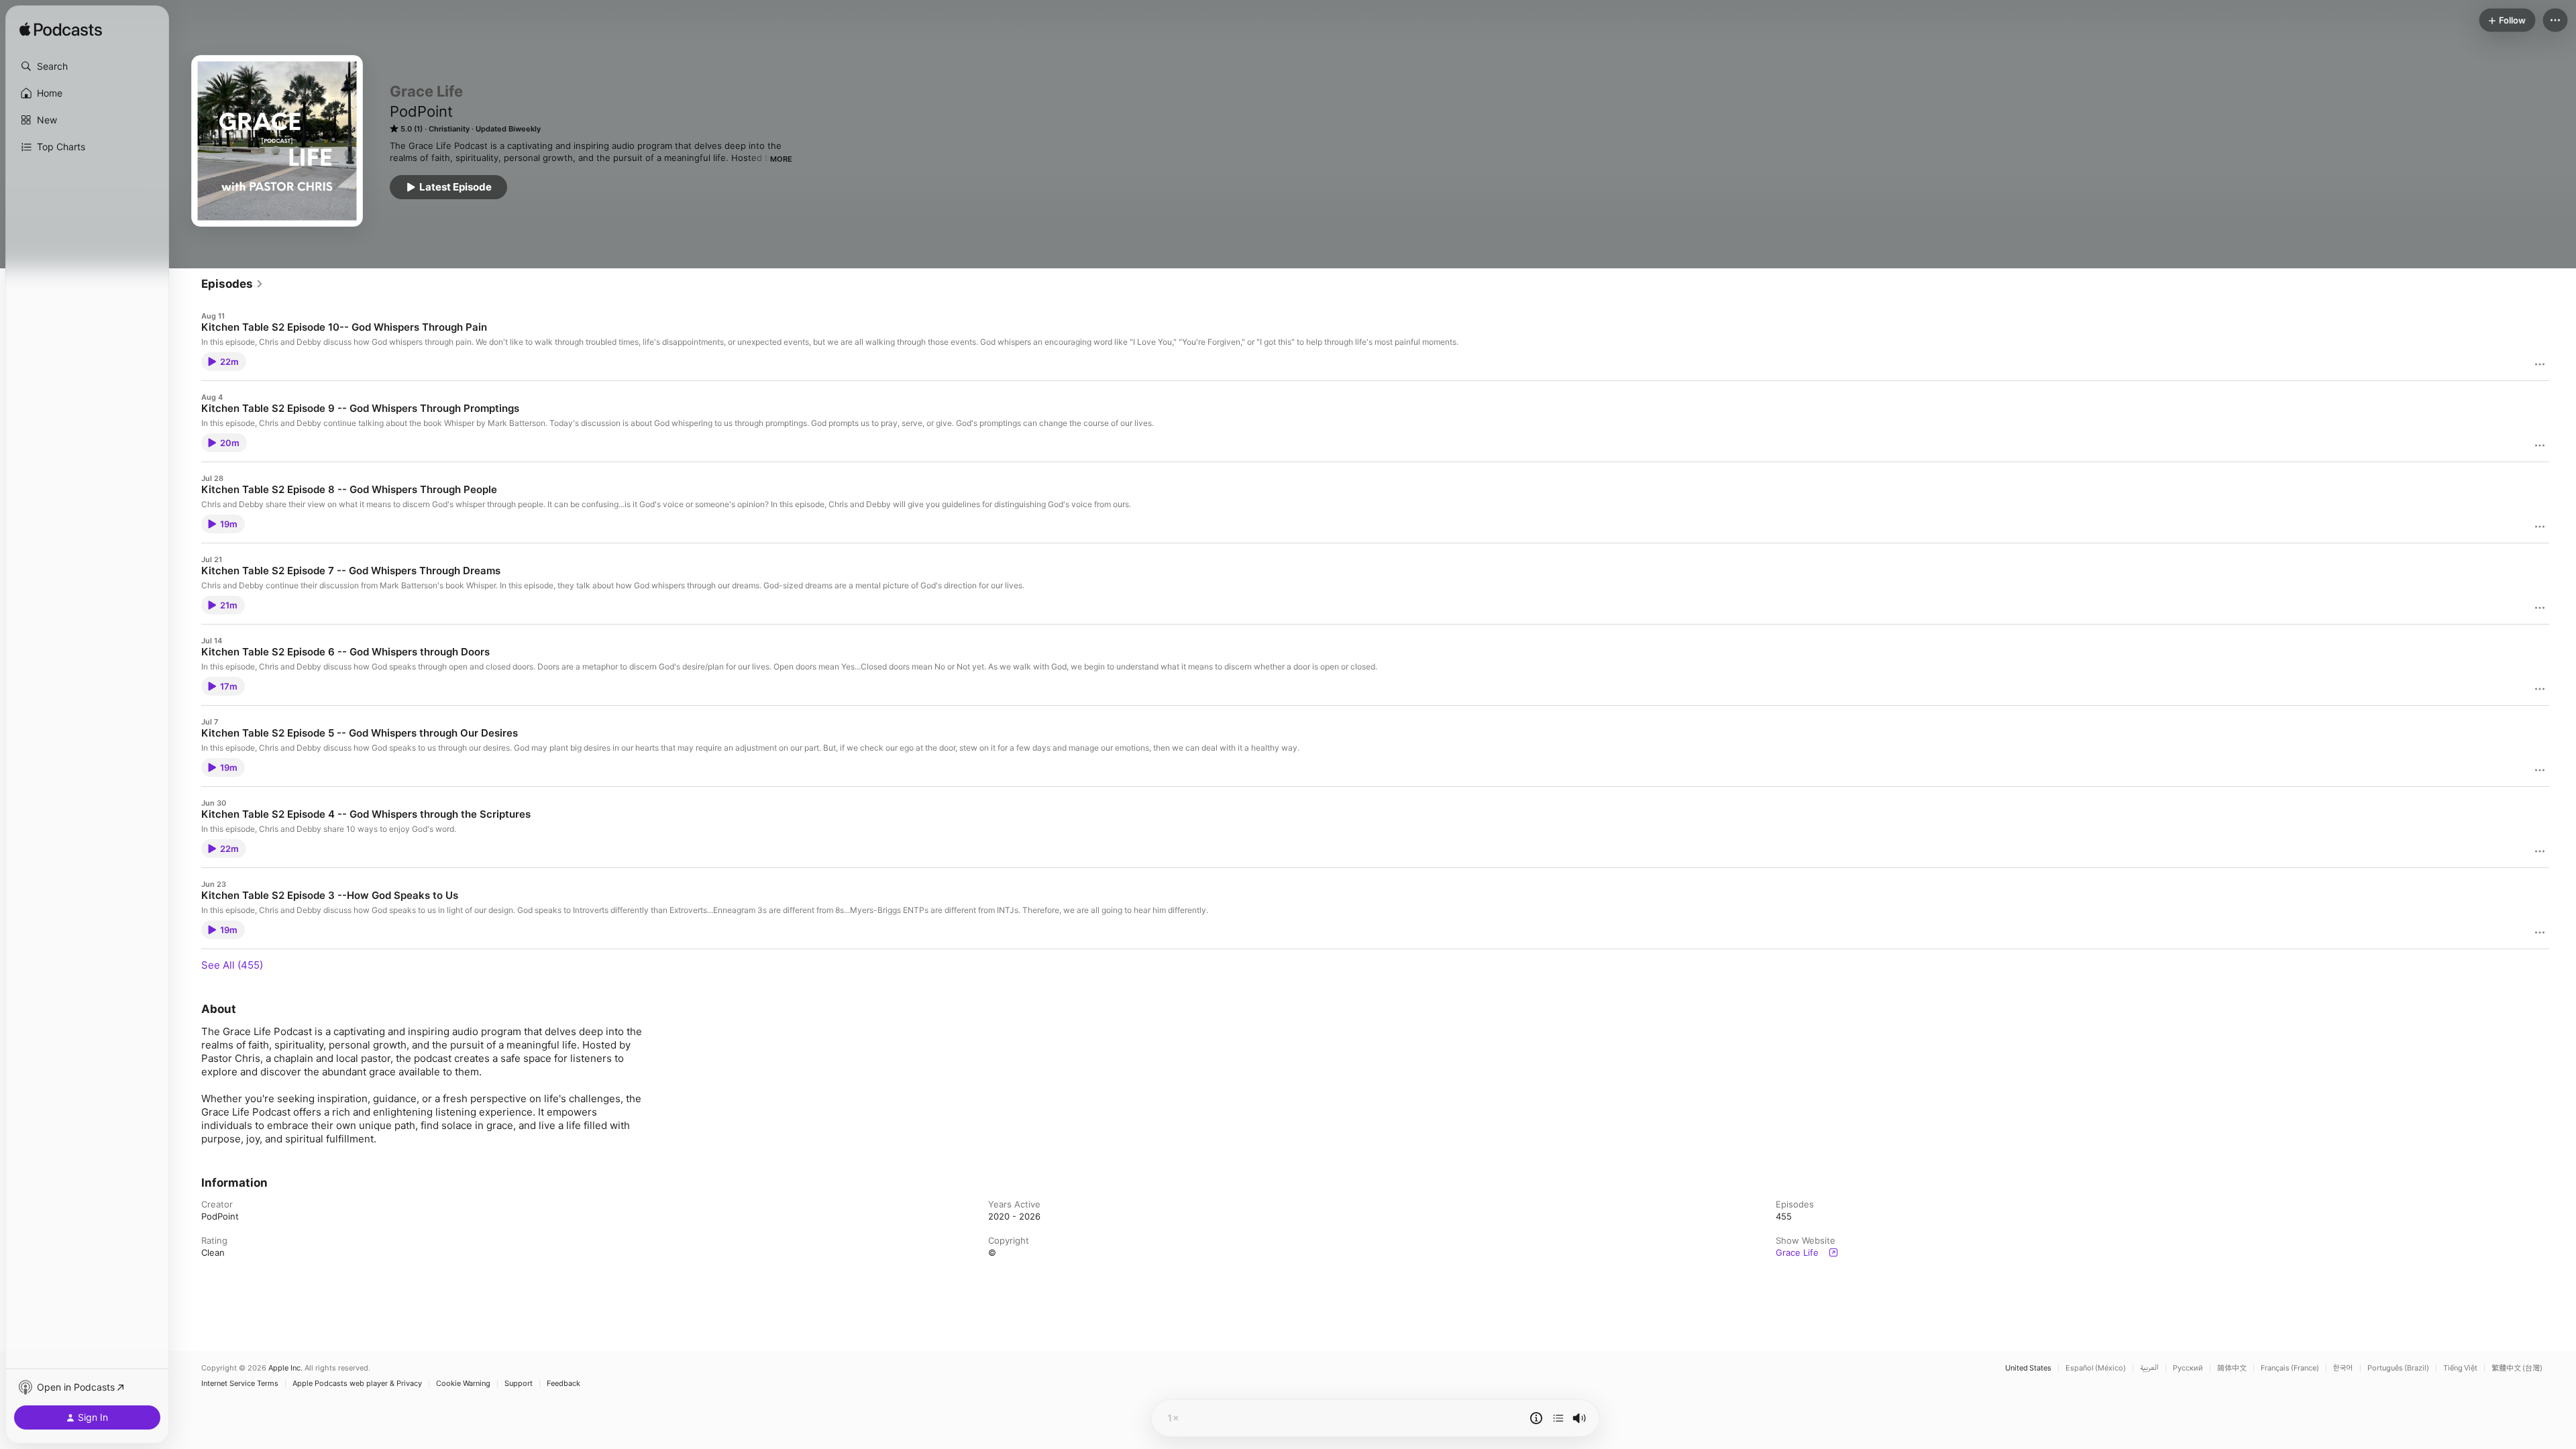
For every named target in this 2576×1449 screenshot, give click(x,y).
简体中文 (2232, 1368)
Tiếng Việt (2460, 1368)
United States (2028, 1368)
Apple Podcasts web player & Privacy (357, 1384)
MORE (781, 159)
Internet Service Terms (240, 1384)
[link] (232, 284)
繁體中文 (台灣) (2517, 1368)
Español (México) (2096, 1368)
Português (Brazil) (2398, 1368)
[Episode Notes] (1536, 1418)
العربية (2149, 1368)
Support (519, 1384)
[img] (61, 30)
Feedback (563, 1384)
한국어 (2343, 1368)
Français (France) (2290, 1368)
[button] (87, 66)
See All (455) (232, 965)
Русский (2188, 1368)
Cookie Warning (463, 1384)
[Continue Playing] (1558, 1418)
